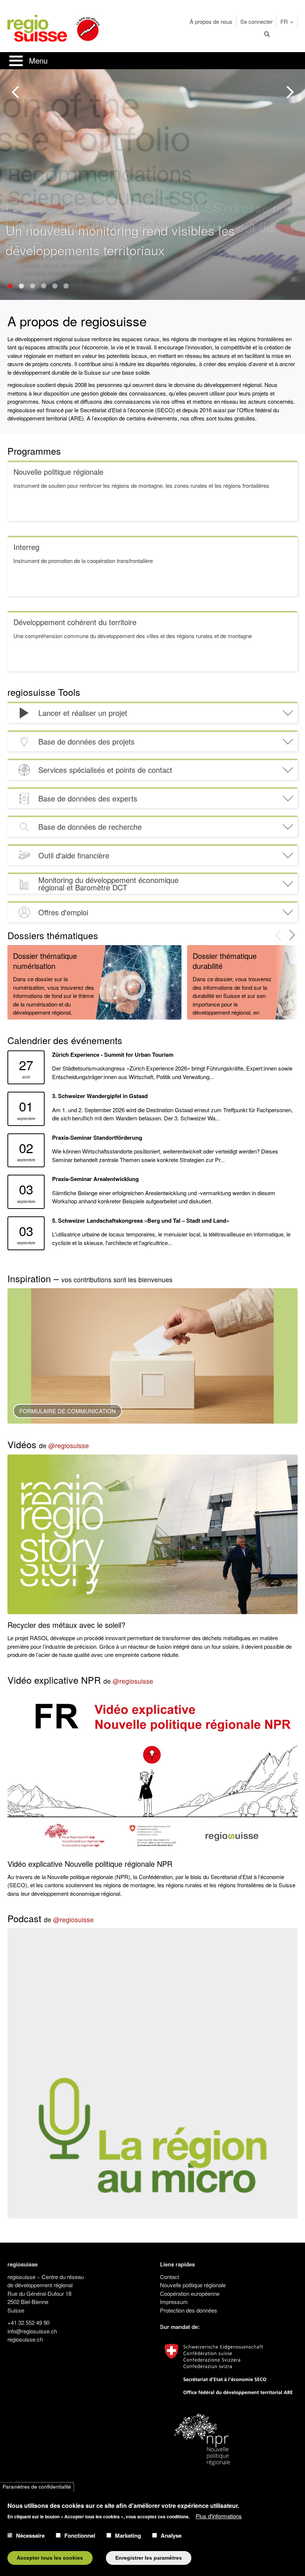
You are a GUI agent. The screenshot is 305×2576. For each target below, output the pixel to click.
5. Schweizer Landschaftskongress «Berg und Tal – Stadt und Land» (141, 1220)
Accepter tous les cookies (50, 2558)
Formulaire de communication (68, 1411)
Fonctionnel (80, 2535)
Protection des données (189, 2310)
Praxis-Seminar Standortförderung (97, 1137)
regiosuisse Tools (44, 692)
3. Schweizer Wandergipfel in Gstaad (100, 1096)
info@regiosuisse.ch (32, 2331)
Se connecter (256, 21)
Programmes (34, 451)
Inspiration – (90, 1278)
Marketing (128, 2535)
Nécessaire (30, 2535)
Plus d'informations (219, 2516)
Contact (169, 2277)
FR (284, 21)
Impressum (174, 2302)
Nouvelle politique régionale (193, 2285)
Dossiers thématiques (53, 935)
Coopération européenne (190, 2293)
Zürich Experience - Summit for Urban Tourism (113, 1055)
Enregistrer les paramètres (149, 2558)
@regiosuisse (69, 1445)
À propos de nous (211, 21)
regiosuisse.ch (25, 2339)
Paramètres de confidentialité (37, 2487)
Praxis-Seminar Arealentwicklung (95, 1179)
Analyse (171, 2535)
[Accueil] (37, 27)
